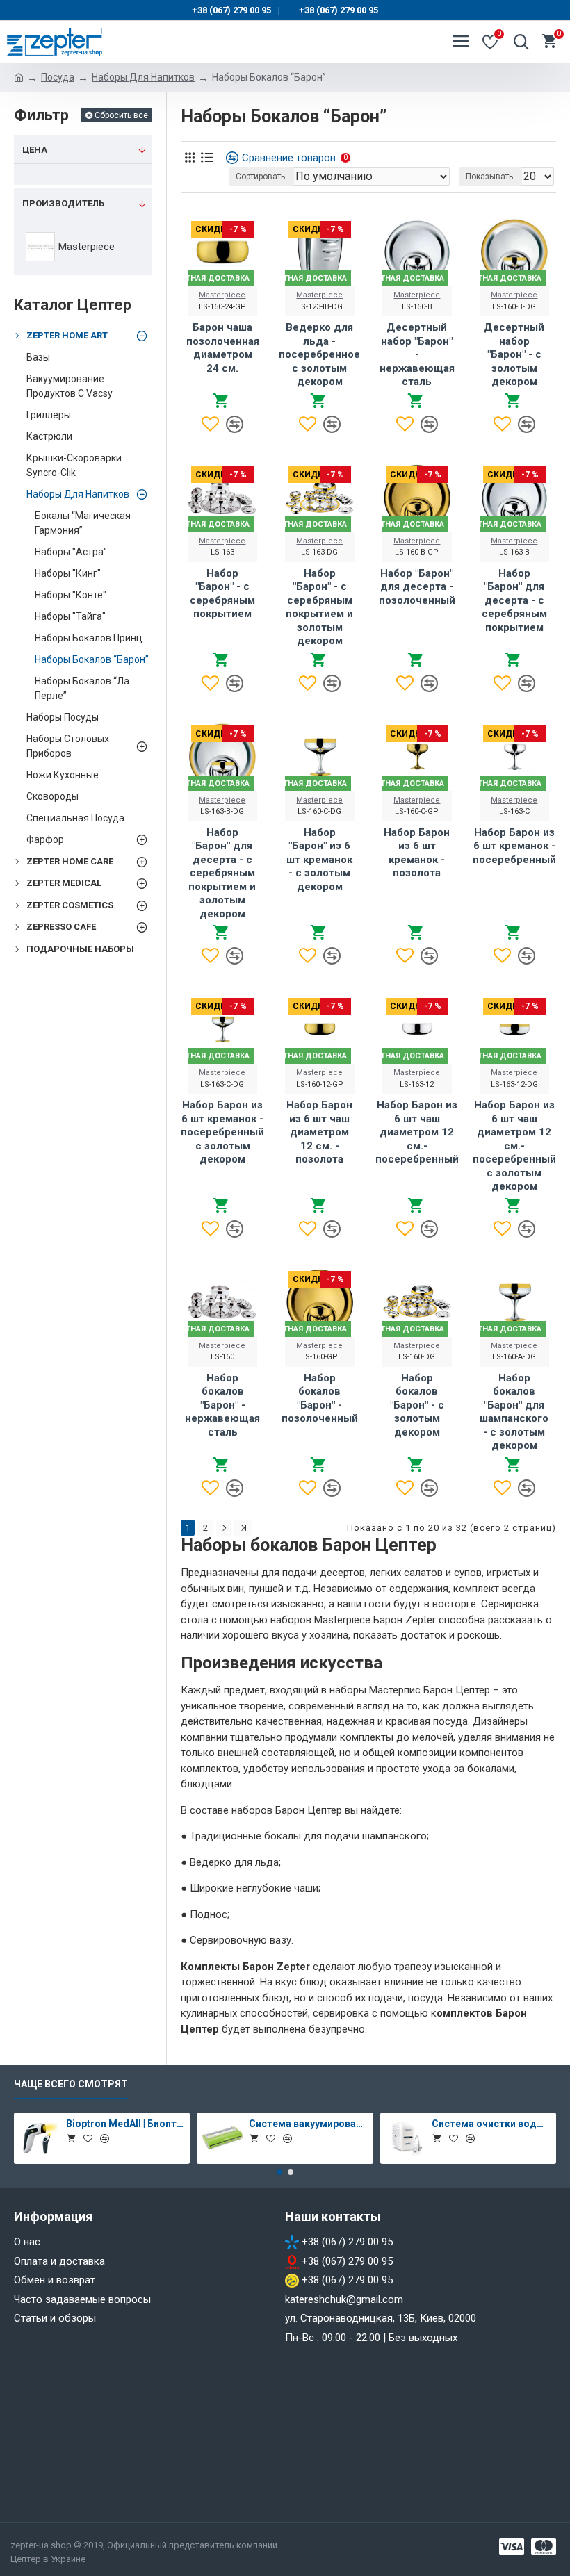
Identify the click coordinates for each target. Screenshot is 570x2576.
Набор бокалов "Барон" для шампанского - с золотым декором (514, 1412)
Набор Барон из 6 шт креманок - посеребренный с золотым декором (222, 1132)
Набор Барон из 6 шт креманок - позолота (417, 853)
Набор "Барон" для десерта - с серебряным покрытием (514, 600)
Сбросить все (121, 115)
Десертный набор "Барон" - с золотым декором (514, 354)
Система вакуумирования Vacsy (308, 2124)
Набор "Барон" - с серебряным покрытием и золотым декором (319, 607)
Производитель (63, 203)
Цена (35, 150)
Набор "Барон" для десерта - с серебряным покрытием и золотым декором (222, 873)
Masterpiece (222, 295)
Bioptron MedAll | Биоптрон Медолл (125, 2124)
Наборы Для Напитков (143, 77)
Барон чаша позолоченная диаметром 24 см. (223, 348)
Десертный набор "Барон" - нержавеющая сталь (417, 354)
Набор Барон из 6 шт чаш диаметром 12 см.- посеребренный (417, 1132)
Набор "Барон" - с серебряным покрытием (222, 594)
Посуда (58, 77)
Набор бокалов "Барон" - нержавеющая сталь (222, 1405)
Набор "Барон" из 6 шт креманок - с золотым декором (319, 860)
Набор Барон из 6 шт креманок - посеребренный (514, 846)
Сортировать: (261, 177)
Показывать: (490, 177)
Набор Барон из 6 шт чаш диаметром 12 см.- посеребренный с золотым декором (514, 1146)
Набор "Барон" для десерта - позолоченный (417, 587)
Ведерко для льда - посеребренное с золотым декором (319, 354)
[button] (279, 2172)
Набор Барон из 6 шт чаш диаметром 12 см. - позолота (319, 1132)
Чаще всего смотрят (71, 2084)
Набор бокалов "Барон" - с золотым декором (417, 1405)
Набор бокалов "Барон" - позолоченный (320, 1398)
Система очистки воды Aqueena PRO (491, 2124)
